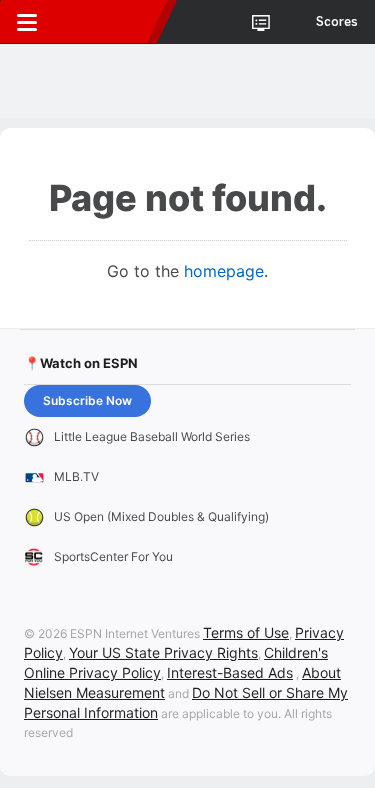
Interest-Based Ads (230, 672)
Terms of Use (246, 632)
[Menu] (27, 22)
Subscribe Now (87, 400)
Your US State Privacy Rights (163, 652)
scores (337, 22)
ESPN (107, 22)
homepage (224, 271)
